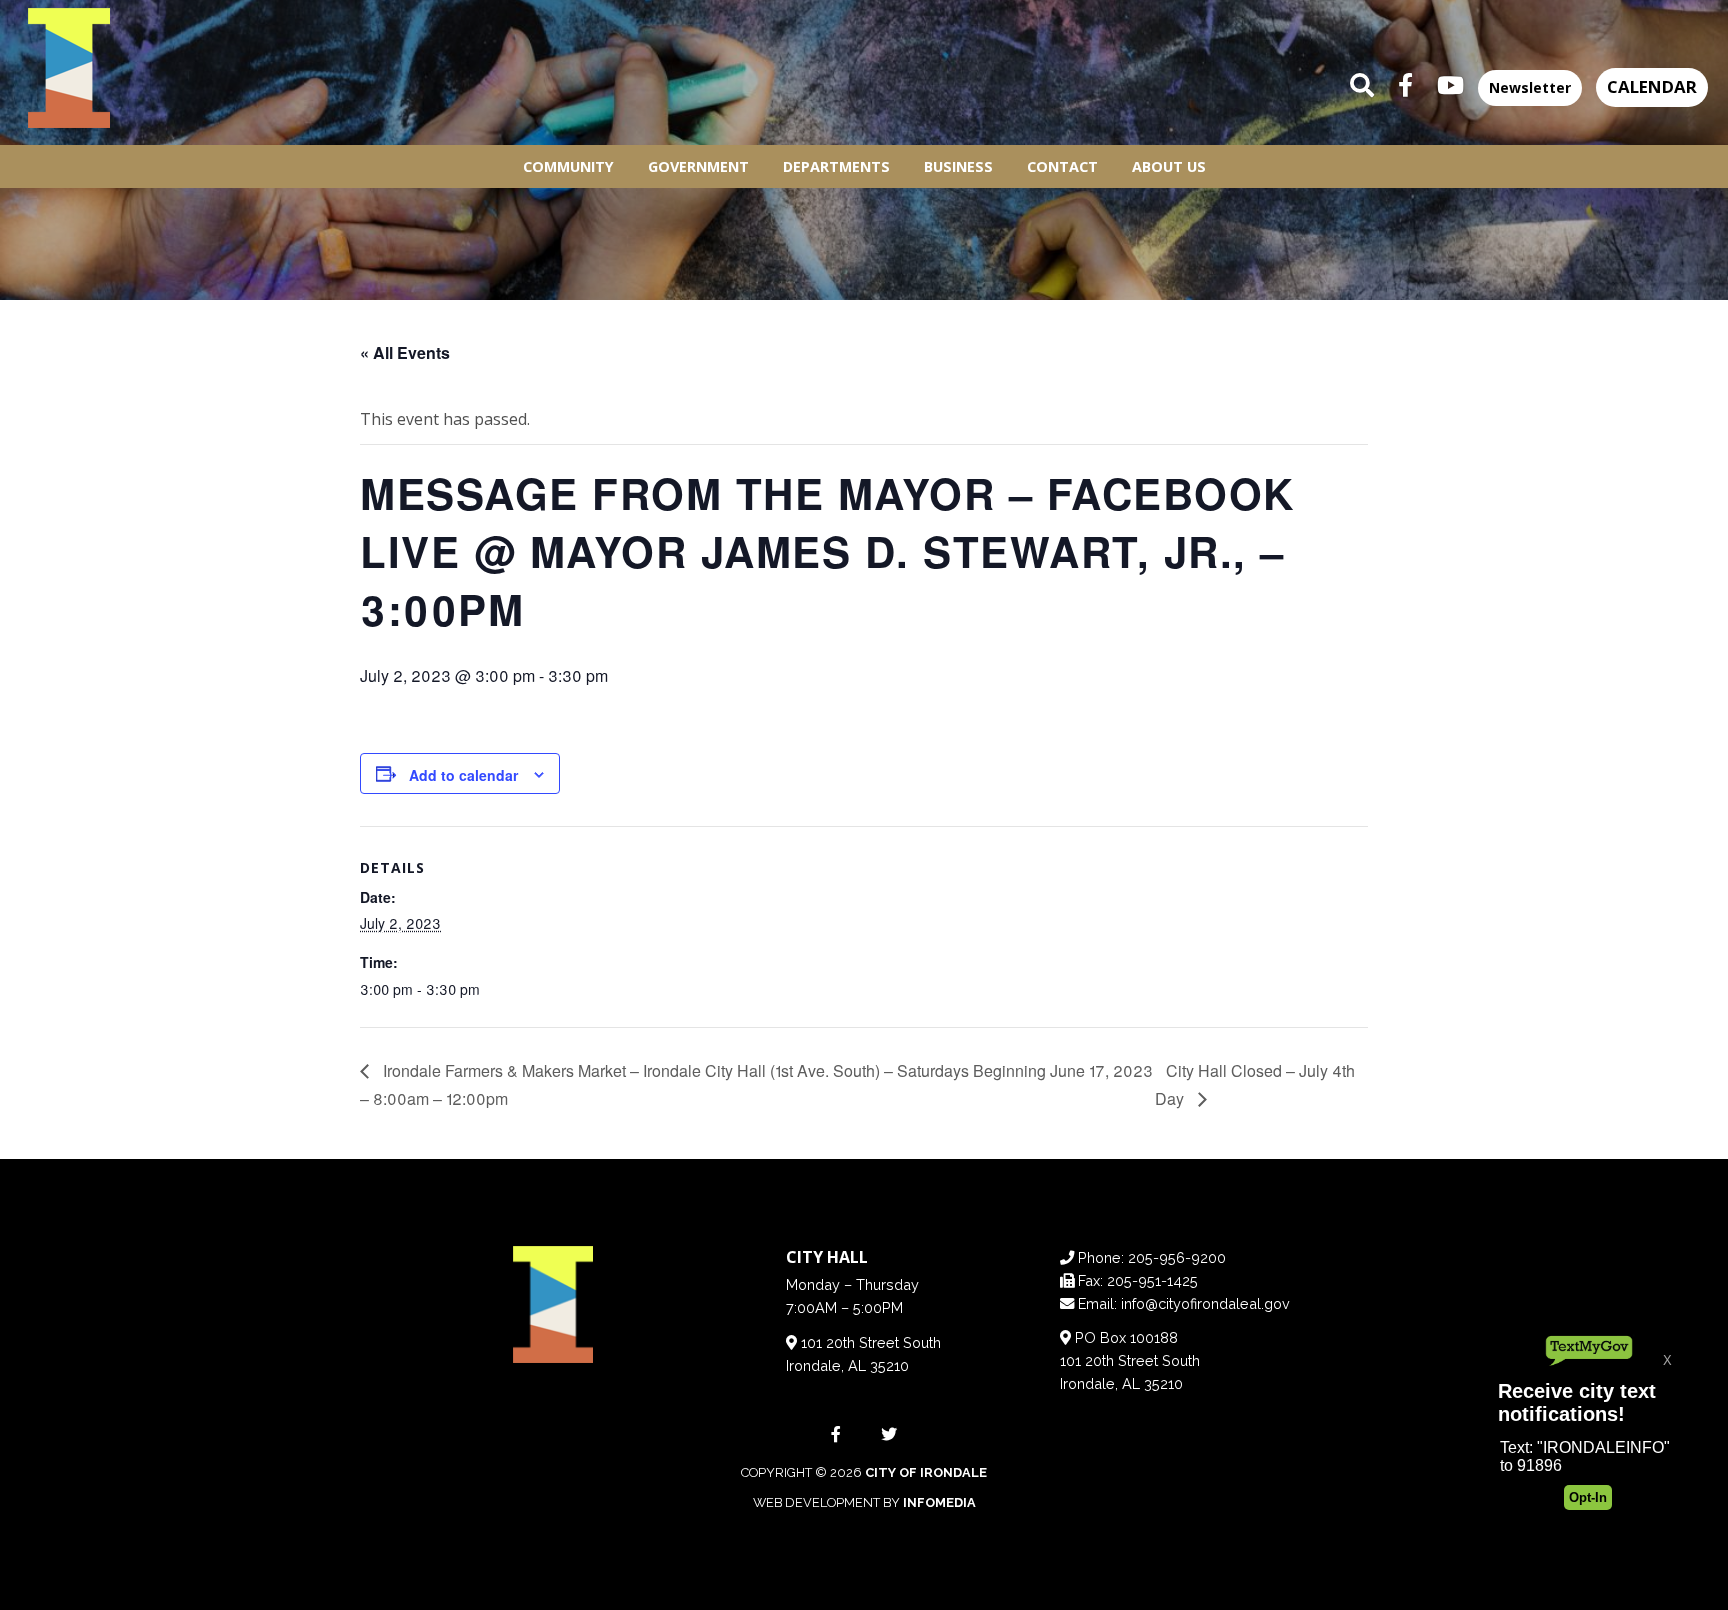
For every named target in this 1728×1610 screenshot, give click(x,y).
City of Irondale (926, 1472)
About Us (1169, 166)
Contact (1062, 166)
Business (958, 166)
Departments (836, 166)
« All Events (405, 352)
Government (698, 166)
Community (568, 166)
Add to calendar (463, 775)
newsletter (1530, 87)
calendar (1652, 86)
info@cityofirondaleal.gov (1205, 1303)
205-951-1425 (1152, 1280)
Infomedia (939, 1502)
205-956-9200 (1177, 1257)
